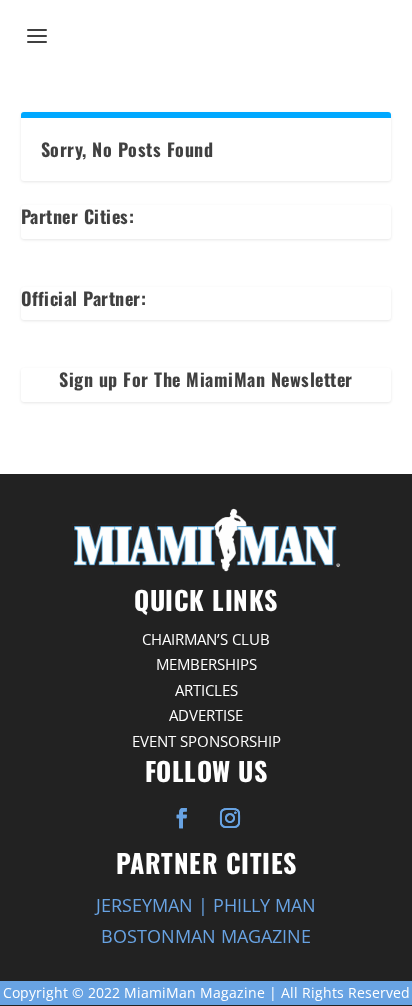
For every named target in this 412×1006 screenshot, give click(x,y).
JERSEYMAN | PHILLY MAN (206, 905)
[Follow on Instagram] (230, 818)
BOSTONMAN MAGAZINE (206, 936)
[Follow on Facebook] (182, 818)
